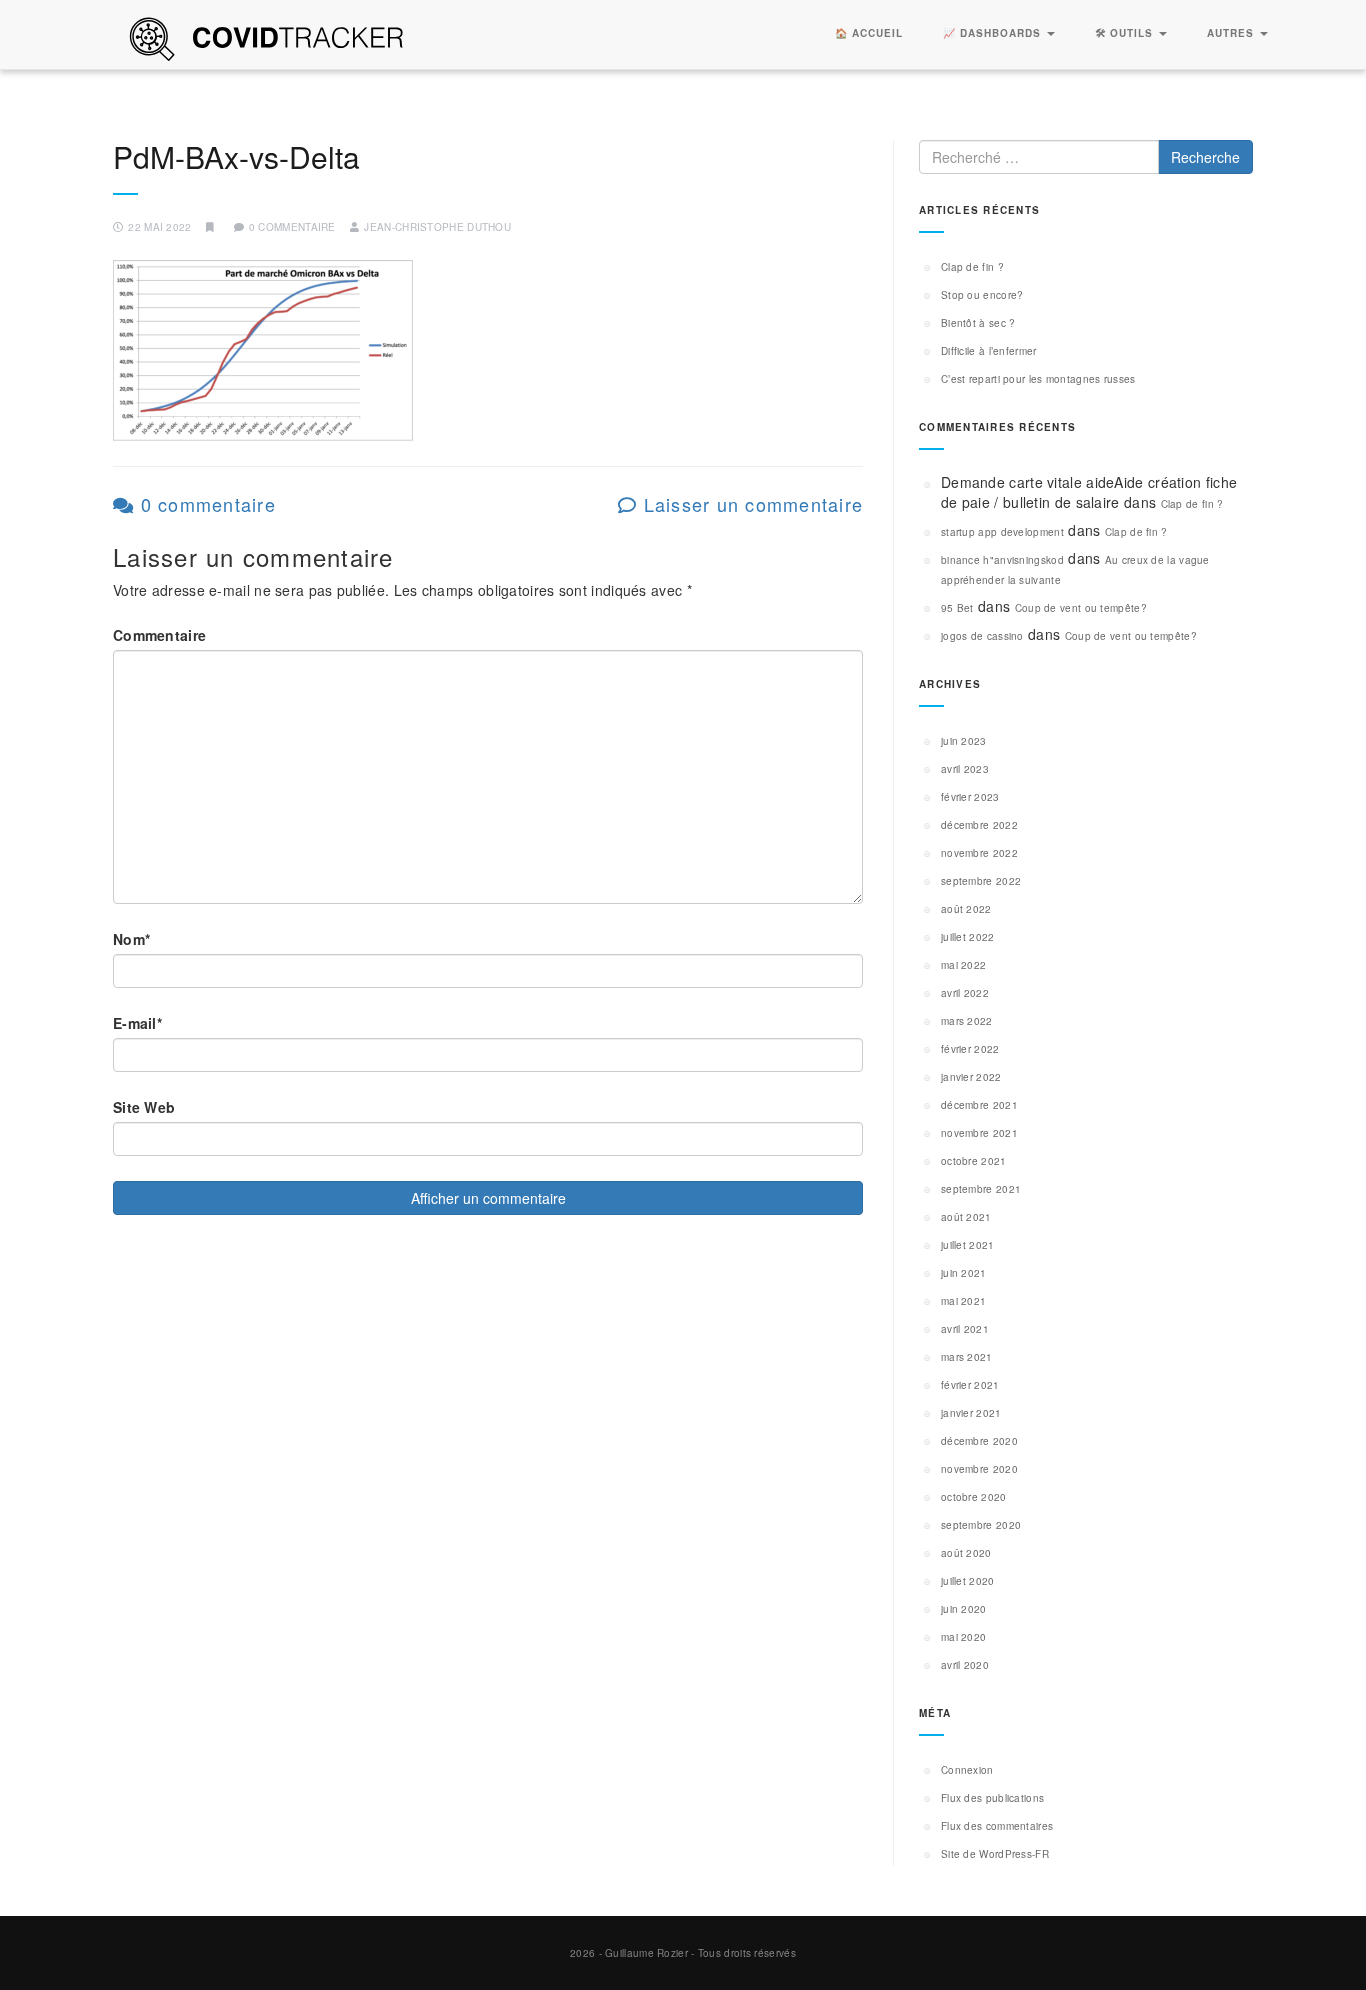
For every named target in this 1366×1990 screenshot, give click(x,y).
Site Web (144, 1107)
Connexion (967, 1770)
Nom (131, 939)
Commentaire (159, 635)
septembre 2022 (981, 881)
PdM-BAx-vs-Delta (236, 156)
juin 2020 (964, 1609)
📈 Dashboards (994, 33)
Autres (1232, 33)
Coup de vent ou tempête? (1081, 608)
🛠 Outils (1126, 33)
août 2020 (966, 1553)
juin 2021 (964, 1273)
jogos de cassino (982, 636)
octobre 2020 (974, 1497)
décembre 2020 (979, 1441)
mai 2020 (963, 1637)
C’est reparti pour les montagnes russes (1038, 379)
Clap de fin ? (972, 267)
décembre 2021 (979, 1105)
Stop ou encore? (982, 295)
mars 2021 (967, 1357)
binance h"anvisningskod (1002, 560)
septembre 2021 (981, 1189)
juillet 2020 (968, 1581)
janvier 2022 (971, 1077)
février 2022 (970, 1049)
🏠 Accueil (869, 33)
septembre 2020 (981, 1525)
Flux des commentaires (997, 1826)
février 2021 (970, 1385)
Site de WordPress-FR (995, 1854)
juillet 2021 (968, 1245)
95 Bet (957, 608)
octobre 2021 (974, 1161)
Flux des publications (992, 1798)
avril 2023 (965, 769)
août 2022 (966, 909)
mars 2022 (967, 1021)
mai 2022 (963, 965)
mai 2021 (963, 1301)
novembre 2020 (979, 1469)
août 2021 (966, 1217)
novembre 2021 (979, 1133)
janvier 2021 (971, 1413)
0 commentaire (205, 504)
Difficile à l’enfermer (989, 351)
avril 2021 (965, 1329)
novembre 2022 (979, 853)
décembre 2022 (979, 825)
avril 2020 (965, 1665)
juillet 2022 (968, 937)
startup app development (1002, 532)
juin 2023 (964, 741)
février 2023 (970, 797)
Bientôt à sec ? (978, 323)
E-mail (137, 1023)
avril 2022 (965, 993)
